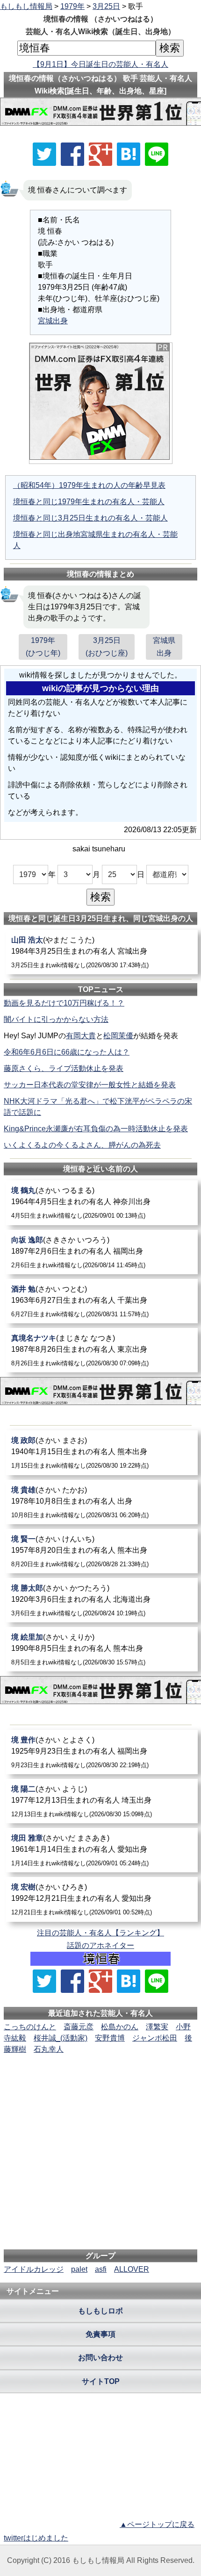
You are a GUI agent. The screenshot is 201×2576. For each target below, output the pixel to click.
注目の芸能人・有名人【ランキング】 (100, 1933)
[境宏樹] (102, 1899)
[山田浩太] (102, 952)
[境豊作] (102, 1752)
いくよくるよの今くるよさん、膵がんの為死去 (82, 1145)
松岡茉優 (118, 1036)
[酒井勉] (102, 1301)
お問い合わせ (100, 2358)
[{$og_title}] (129, 154)
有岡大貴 (81, 1036)
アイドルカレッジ (34, 2269)
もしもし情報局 (26, 6)
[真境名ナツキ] (102, 1350)
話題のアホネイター (100, 1945)
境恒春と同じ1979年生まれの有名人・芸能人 (89, 502)
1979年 (72, 6)
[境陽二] (102, 1801)
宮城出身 (53, 321)
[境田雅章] (102, 1850)
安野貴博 (110, 2038)
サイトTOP (101, 2381)
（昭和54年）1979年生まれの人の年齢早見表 (89, 485)
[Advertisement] (100, 2084)
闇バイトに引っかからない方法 (56, 1019)
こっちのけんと (30, 2027)
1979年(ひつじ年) (43, 647)
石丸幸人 (49, 2049)
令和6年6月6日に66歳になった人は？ (67, 1052)
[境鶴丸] (102, 1202)
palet (79, 2269)
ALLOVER (132, 2269)
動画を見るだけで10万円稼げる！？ (64, 1003)
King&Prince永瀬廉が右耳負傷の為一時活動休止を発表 (96, 1129)
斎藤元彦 (79, 2027)
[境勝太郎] (102, 1600)
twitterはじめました (36, 2538)
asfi (101, 2269)
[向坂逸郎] (102, 1252)
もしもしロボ (100, 2311)
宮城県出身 (164, 647)
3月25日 (106, 6)
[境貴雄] (102, 1502)
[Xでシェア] (44, 154)
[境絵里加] (102, 1649)
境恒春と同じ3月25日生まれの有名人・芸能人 (90, 518)
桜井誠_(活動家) (61, 2038)
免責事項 (100, 2334)
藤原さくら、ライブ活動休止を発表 (64, 1068)
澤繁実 (157, 2027)
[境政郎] (102, 1452)
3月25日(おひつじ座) (107, 647)
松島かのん (120, 2027)
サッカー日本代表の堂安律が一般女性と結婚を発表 (90, 1085)
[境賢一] (102, 1551)
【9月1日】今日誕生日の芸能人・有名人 (100, 64)
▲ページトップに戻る (157, 2524)
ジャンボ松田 (155, 2038)
